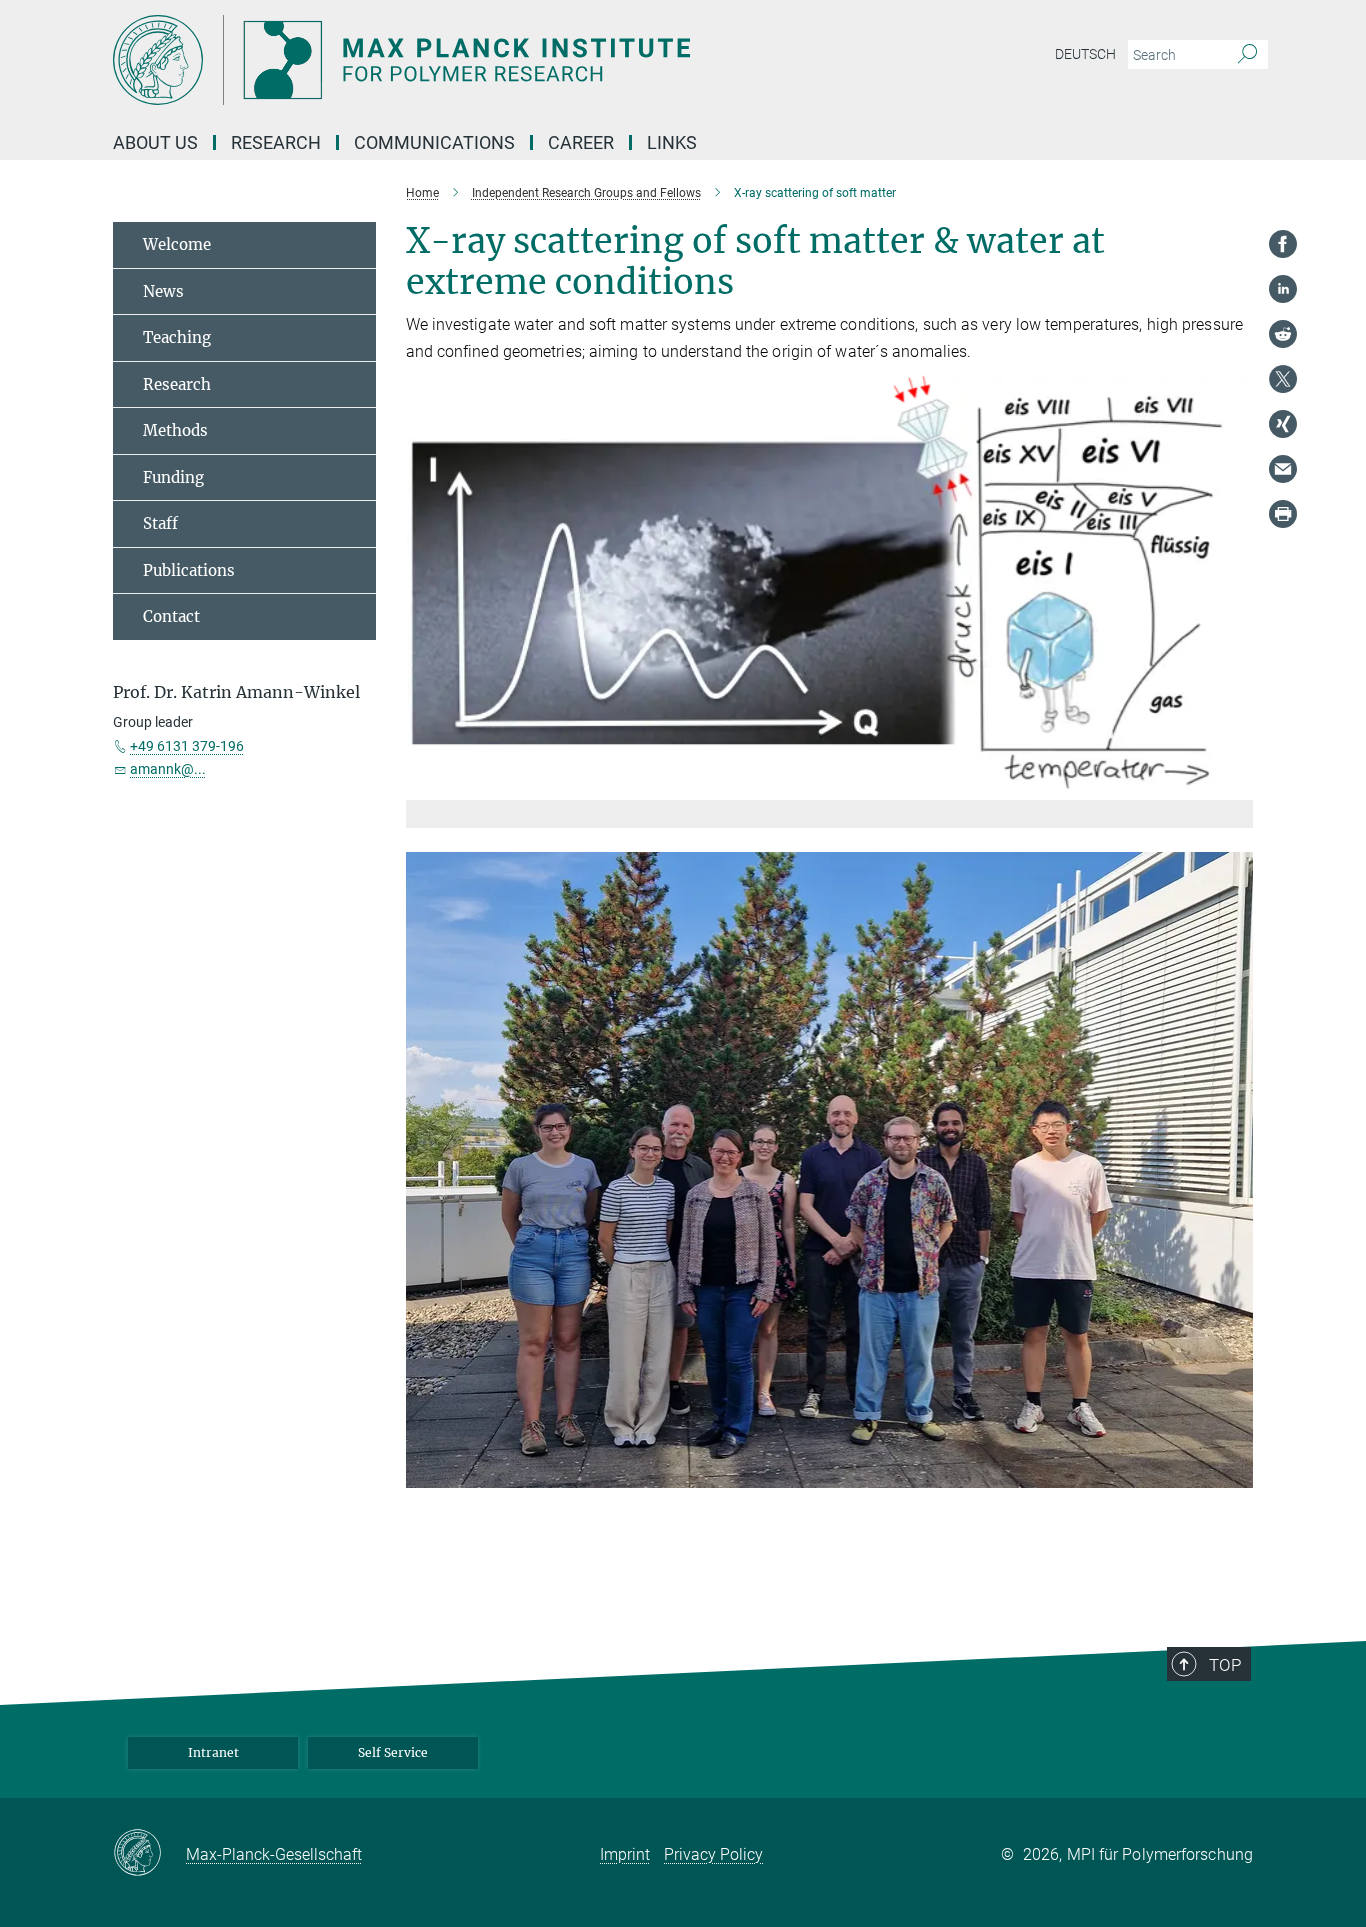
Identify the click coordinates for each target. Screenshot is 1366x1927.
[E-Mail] (1283, 469)
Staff (160, 523)
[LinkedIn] (1283, 289)
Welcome (177, 244)
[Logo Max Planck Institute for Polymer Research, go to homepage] (488, 60)
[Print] (1283, 514)
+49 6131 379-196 (187, 746)
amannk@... (168, 769)
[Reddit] (1283, 334)
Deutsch (1085, 54)
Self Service (393, 1752)
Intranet (213, 1752)
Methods (175, 430)
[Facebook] (1283, 244)
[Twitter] (1283, 379)
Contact (171, 616)
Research (177, 384)
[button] (1235, 785)
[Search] (1247, 55)
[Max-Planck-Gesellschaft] (149, 1854)
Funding (173, 477)
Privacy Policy (713, 1854)
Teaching (177, 337)
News (163, 291)
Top (1225, 1665)
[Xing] (1283, 424)
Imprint (625, 1854)
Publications (189, 570)
